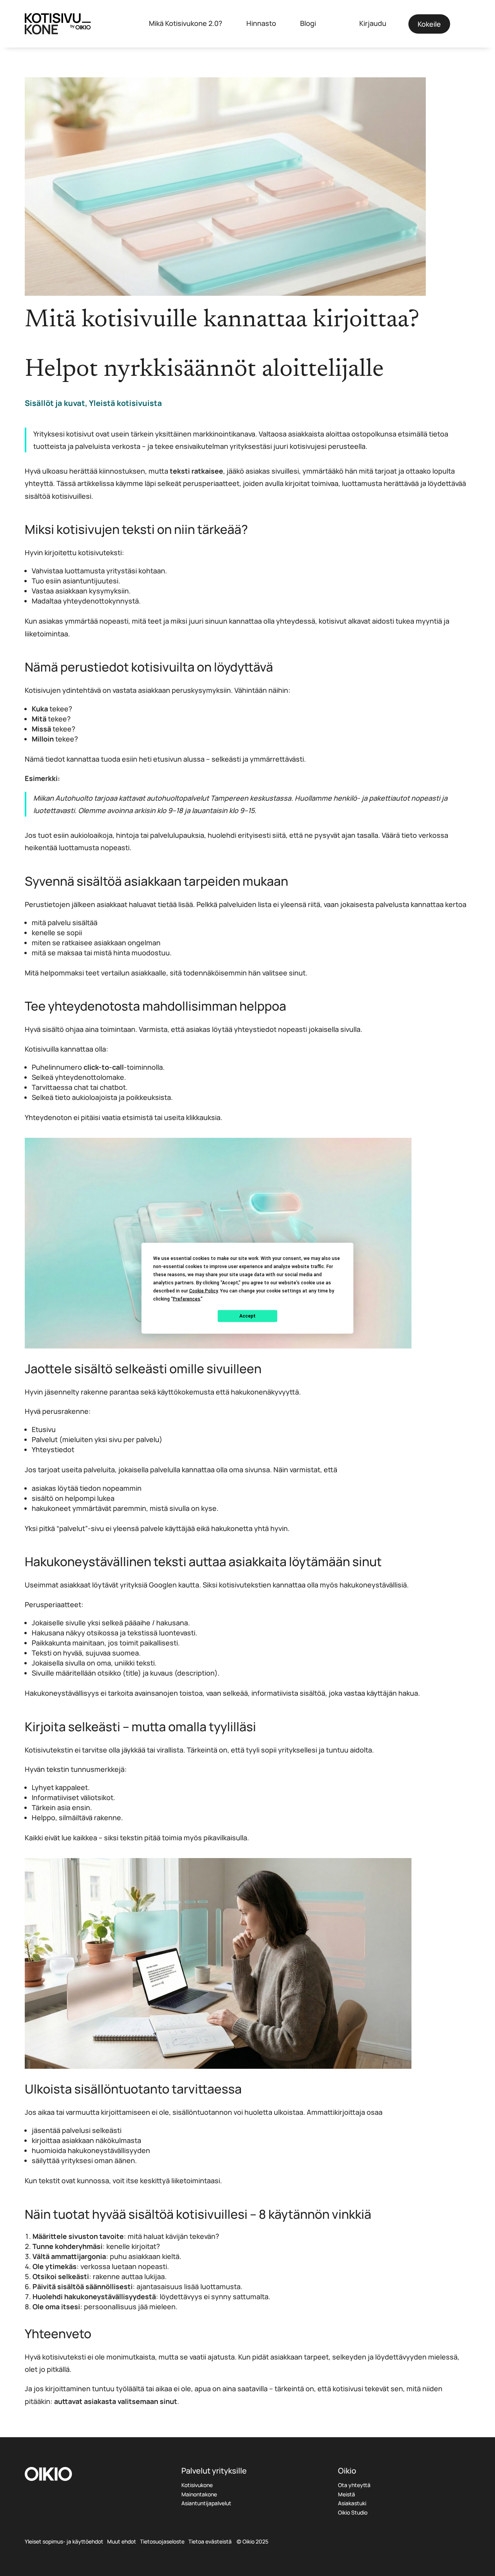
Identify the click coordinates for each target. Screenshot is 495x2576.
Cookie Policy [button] (203, 1291)
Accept (247, 1316)
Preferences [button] (187, 1299)
